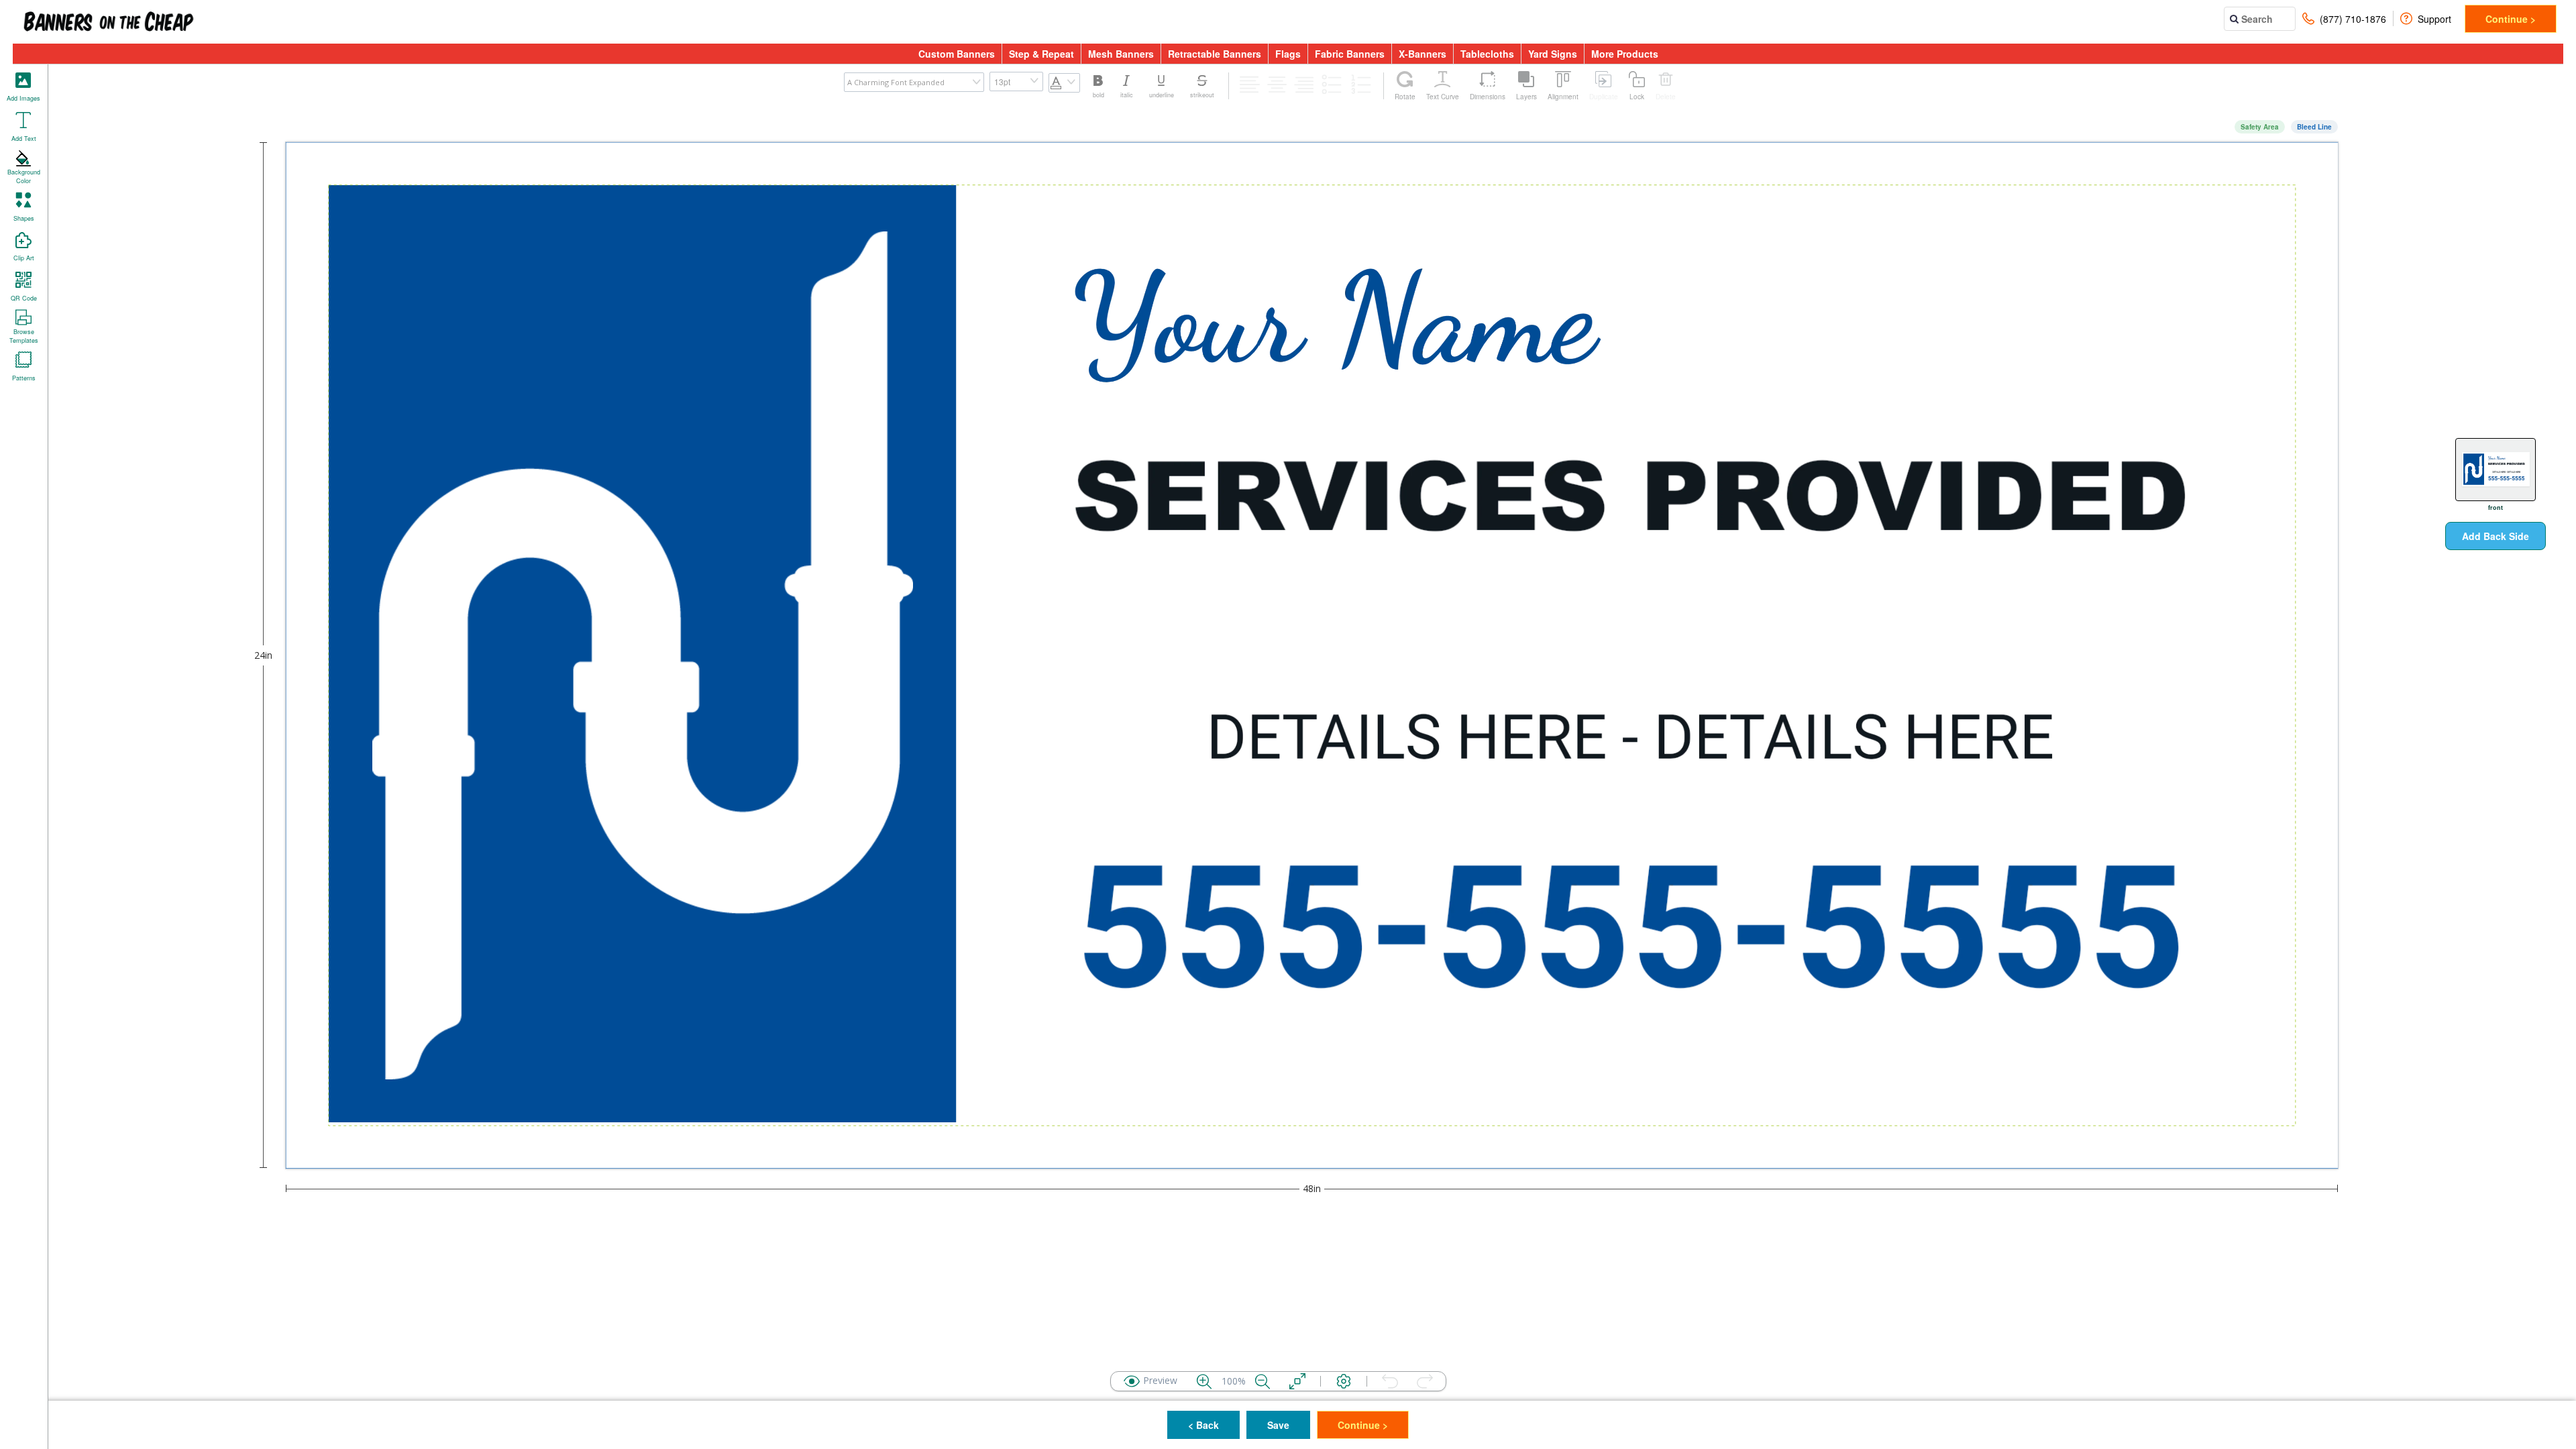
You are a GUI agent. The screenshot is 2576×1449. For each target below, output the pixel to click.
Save (1278, 1425)
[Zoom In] (1204, 1381)
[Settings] (1344, 1381)
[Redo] (1425, 1381)
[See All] (1297, 1381)
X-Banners (1423, 54)
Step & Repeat (1041, 54)
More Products (1625, 54)
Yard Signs (1553, 54)
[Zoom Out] (1263, 1381)
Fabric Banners (1350, 54)
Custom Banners (957, 54)
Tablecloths (1487, 54)
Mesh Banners (1121, 54)
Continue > (2511, 19)
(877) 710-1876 (2353, 19)
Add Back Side (2495, 536)
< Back (1203, 1425)
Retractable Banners (1215, 54)
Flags (1288, 54)
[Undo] (1390, 1381)
